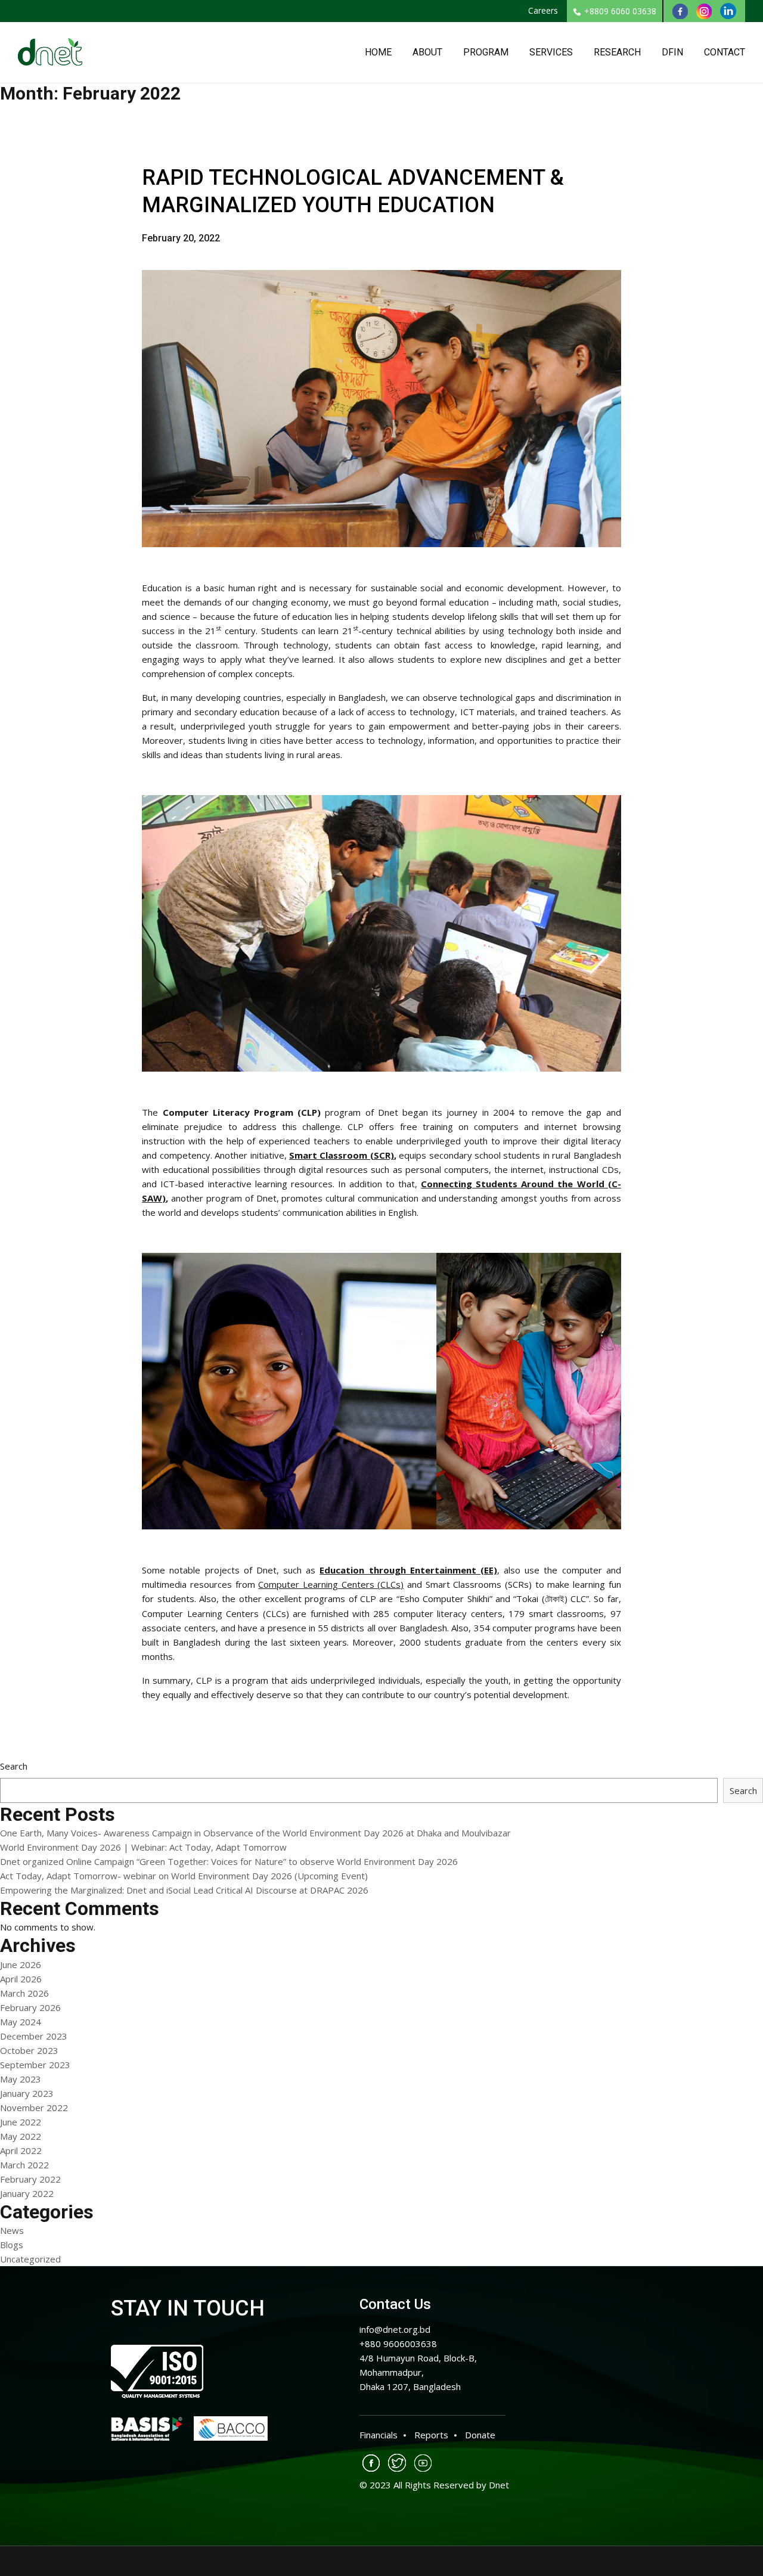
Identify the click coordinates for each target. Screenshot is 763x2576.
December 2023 (34, 2036)
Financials (379, 2435)
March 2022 (24, 2165)
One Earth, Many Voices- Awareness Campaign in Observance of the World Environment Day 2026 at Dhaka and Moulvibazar (255, 1833)
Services (551, 52)
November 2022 (34, 2108)
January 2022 (27, 2193)
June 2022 (21, 2122)
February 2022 (30, 2179)
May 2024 (21, 2022)
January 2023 (27, 2093)
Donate (480, 2435)
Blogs (12, 2245)
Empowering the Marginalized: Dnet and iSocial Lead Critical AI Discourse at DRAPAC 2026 (184, 1890)
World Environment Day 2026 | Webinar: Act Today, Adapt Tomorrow (143, 1847)
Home (378, 52)
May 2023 (21, 2079)
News (12, 2230)
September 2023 (35, 2065)
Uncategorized (30, 2259)
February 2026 (30, 2007)
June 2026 (21, 1964)
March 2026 (24, 1993)
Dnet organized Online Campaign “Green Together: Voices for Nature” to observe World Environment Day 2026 (229, 1861)
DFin (672, 52)
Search (14, 1766)
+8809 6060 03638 (620, 11)
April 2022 (21, 2150)
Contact (725, 52)
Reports (431, 2435)
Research (617, 52)
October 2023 (29, 2050)
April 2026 (21, 1979)
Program (486, 52)
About (427, 52)
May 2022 (21, 2136)
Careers (543, 10)
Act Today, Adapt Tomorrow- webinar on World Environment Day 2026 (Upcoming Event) (184, 1876)
